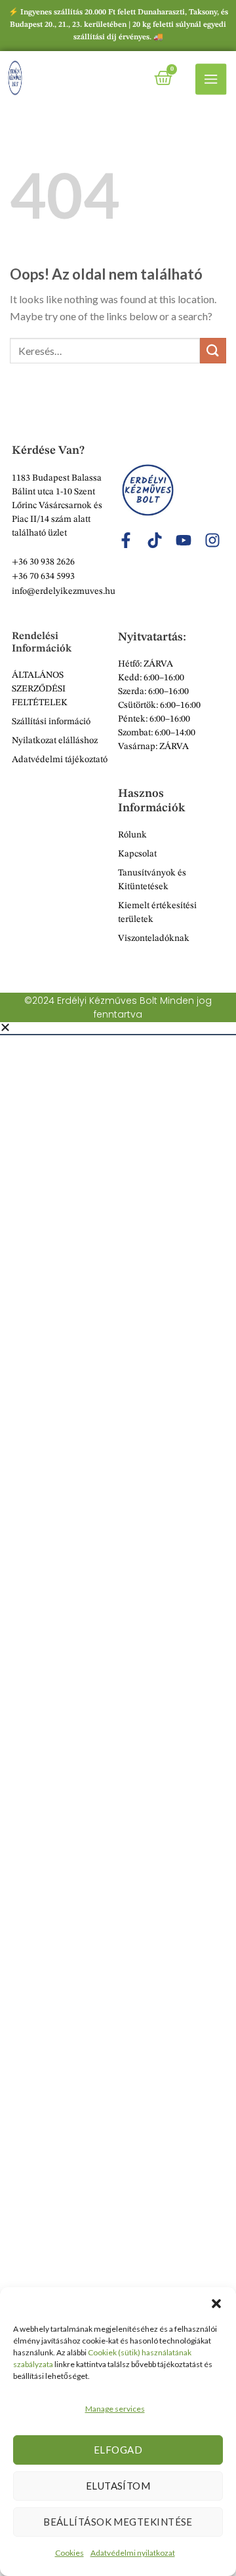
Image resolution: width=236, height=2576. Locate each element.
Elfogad (118, 2450)
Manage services (115, 2409)
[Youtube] (184, 540)
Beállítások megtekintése (118, 2522)
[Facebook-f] (126, 540)
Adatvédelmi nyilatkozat (133, 2553)
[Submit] (213, 351)
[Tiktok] (155, 540)
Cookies (69, 2553)
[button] (216, 2304)
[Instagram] (212, 540)
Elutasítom (118, 2486)
